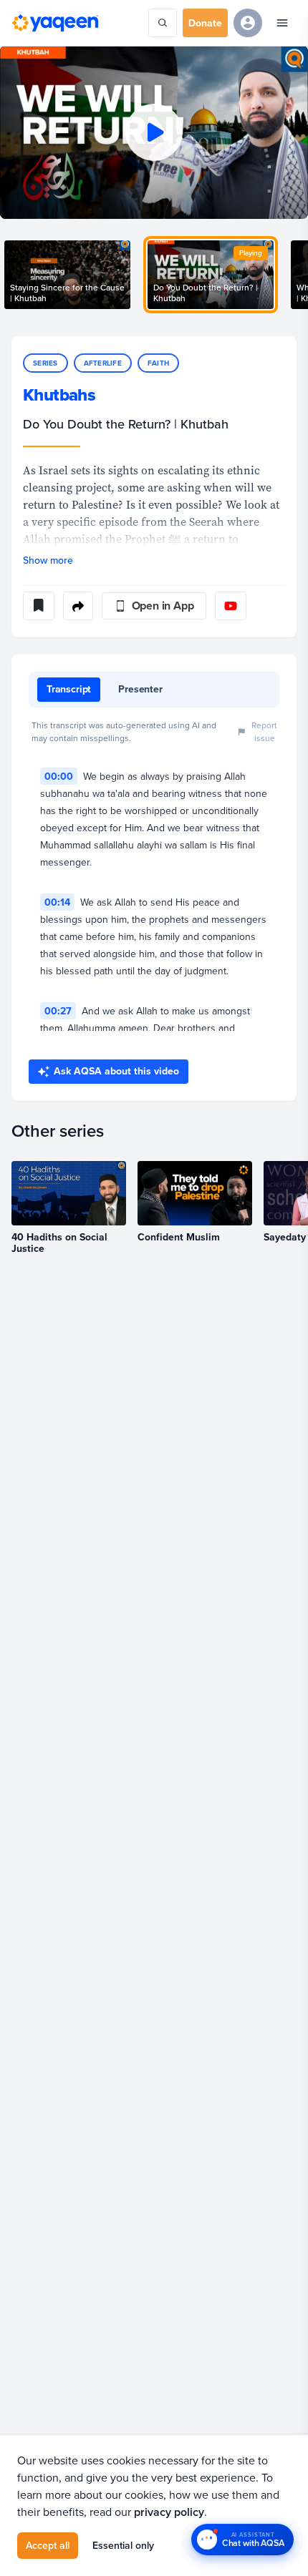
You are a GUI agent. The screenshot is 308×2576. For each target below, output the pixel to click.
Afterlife (103, 363)
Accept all (48, 2545)
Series (45, 363)
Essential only (123, 2545)
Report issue (264, 731)
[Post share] (78, 606)
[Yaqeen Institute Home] (55, 23)
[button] (154, 132)
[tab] (69, 690)
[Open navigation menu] (282, 23)
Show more (48, 560)
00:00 (59, 776)
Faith (158, 363)
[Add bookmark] (39, 606)
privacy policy (169, 2512)
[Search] (163, 23)
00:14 (57, 902)
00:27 (58, 1011)
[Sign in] (248, 23)
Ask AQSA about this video (116, 1071)
